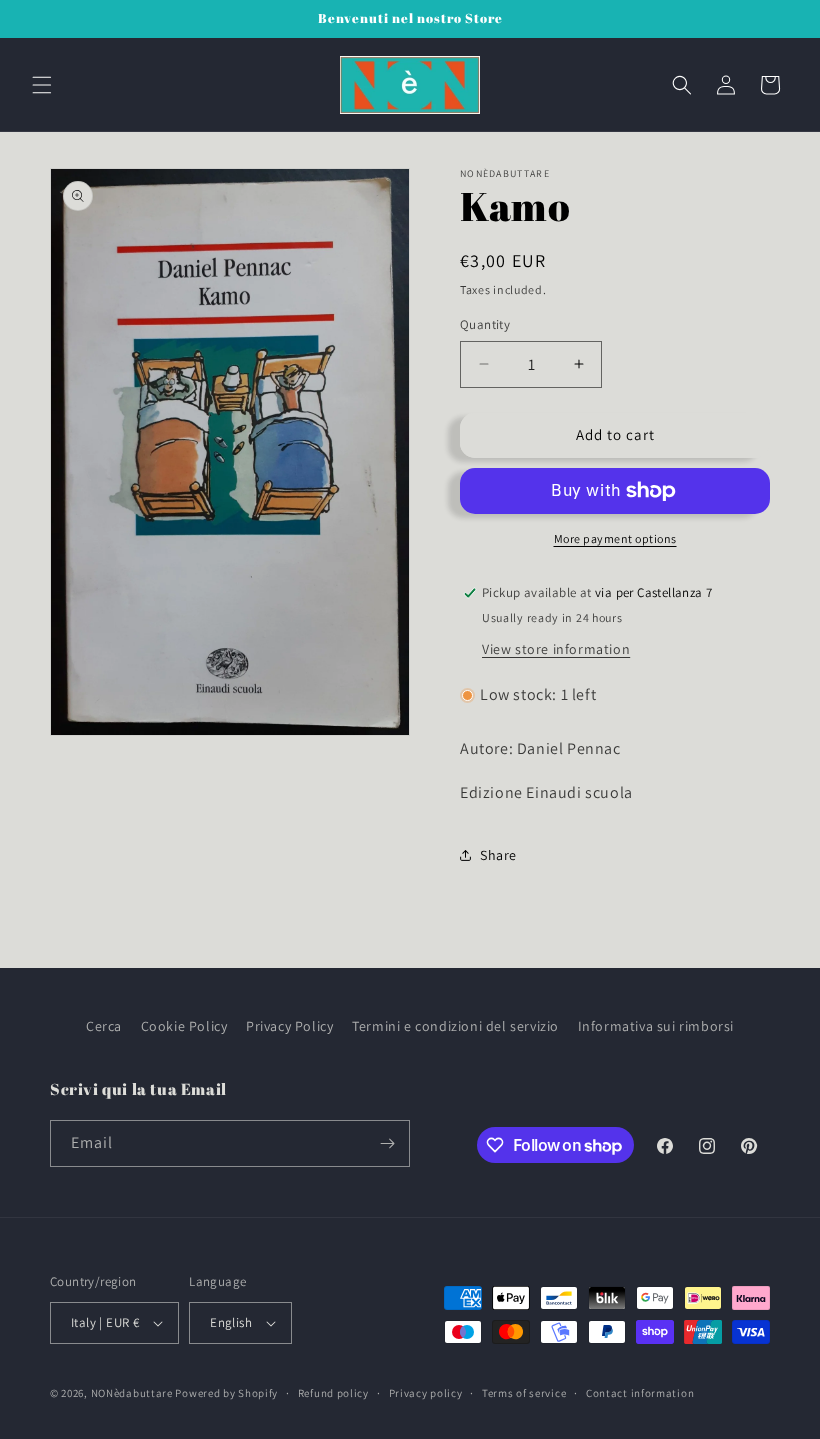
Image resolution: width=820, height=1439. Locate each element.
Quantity (485, 324)
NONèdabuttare (132, 1393)
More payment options (615, 538)
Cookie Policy (184, 1026)
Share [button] (498, 855)
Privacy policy (426, 1393)
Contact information (640, 1393)
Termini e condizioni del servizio (455, 1026)
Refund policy (333, 1393)
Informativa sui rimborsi (656, 1026)
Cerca (104, 1026)
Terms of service (524, 1393)
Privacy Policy (289, 1026)
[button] (42, 85)
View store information (556, 649)
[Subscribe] (387, 1143)
